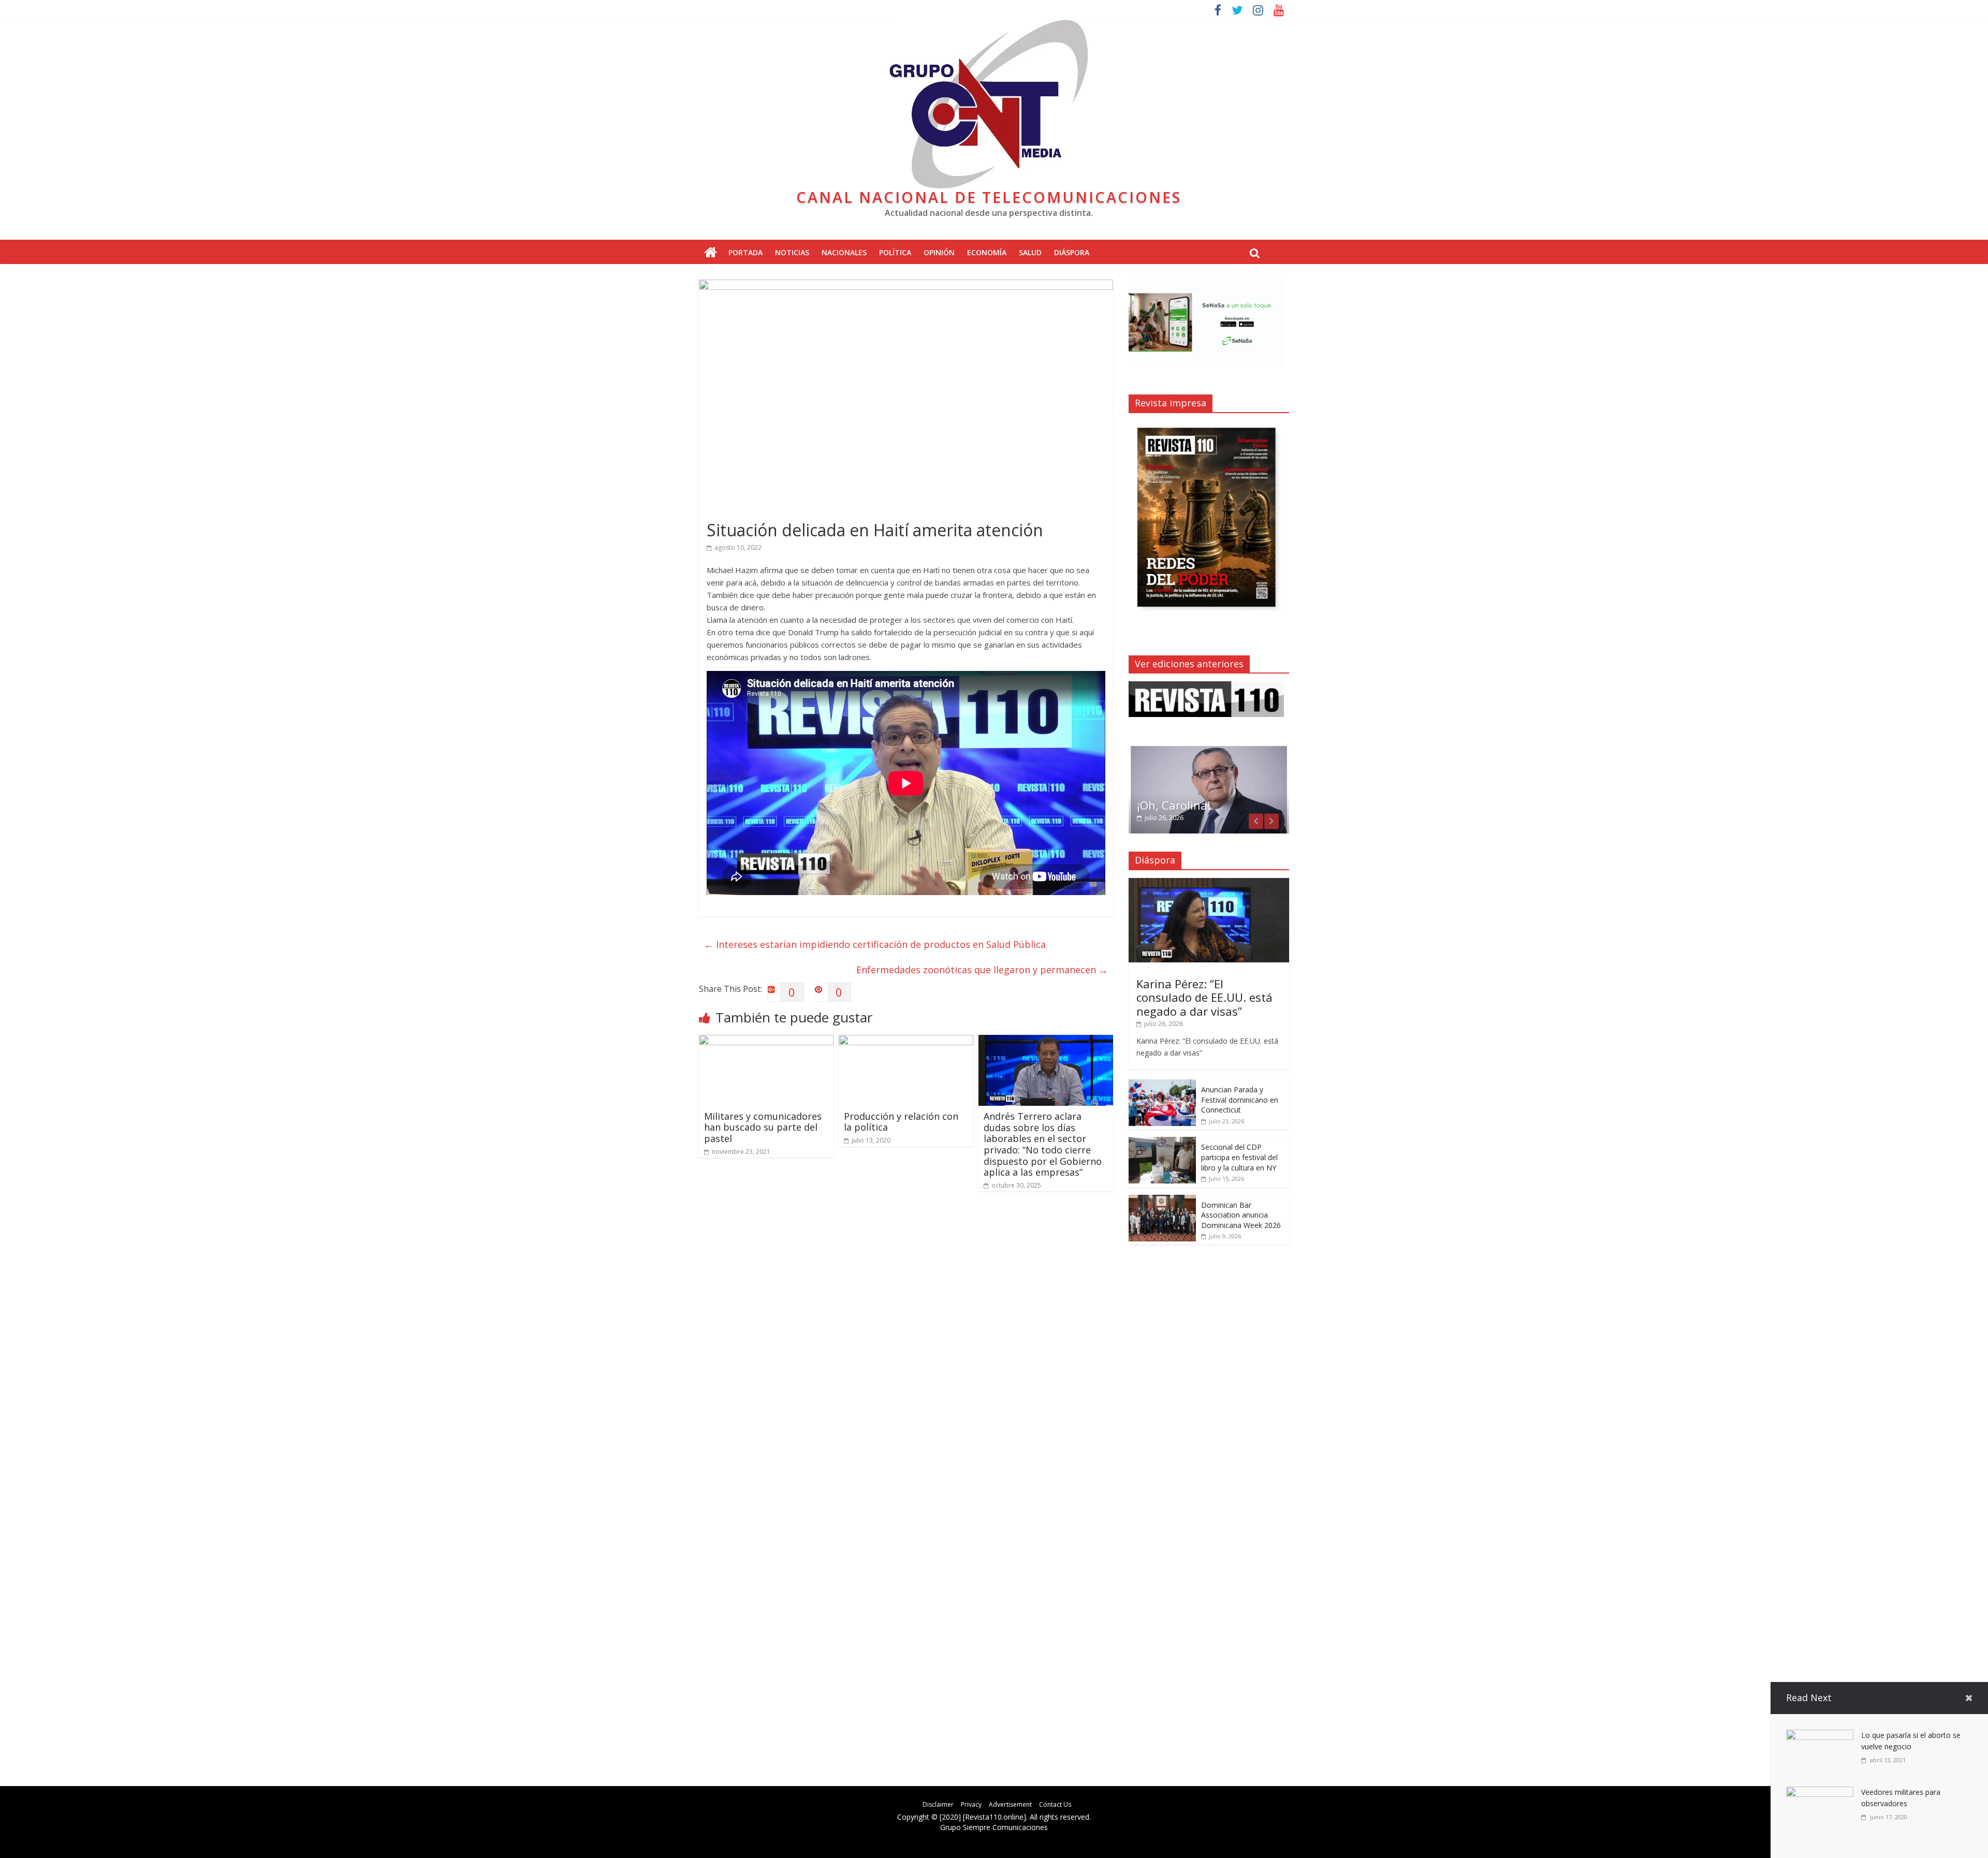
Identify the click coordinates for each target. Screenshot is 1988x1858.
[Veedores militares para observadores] (1820, 1793)
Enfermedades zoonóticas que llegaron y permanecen (982, 970)
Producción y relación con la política (901, 1122)
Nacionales (844, 252)
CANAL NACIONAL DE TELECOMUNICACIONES (989, 197)
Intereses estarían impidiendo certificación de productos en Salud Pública (875, 944)
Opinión (939, 252)
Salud (1030, 252)
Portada (745, 252)
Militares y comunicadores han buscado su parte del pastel (763, 1127)
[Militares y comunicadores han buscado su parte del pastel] (766, 1041)
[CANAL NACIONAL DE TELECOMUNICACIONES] (711, 253)
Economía (987, 252)
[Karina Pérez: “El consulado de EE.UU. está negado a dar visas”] (1209, 883)
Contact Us (1055, 1804)
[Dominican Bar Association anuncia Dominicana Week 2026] (1162, 1200)
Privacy (971, 1804)
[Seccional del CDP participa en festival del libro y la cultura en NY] (1162, 1142)
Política (895, 252)
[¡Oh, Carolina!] (1209, 750)
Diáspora (1072, 252)
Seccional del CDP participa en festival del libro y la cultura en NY (1239, 1157)
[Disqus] (906, 1347)
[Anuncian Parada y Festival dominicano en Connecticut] (1162, 1085)
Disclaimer (938, 1804)
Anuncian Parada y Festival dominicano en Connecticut (1240, 1100)
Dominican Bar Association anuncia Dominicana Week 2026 (1241, 1215)
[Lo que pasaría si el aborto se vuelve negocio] (1820, 1736)
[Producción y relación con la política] (906, 1041)
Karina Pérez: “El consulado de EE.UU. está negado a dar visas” (1204, 997)
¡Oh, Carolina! (1174, 805)
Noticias (792, 252)
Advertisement (1010, 1804)
